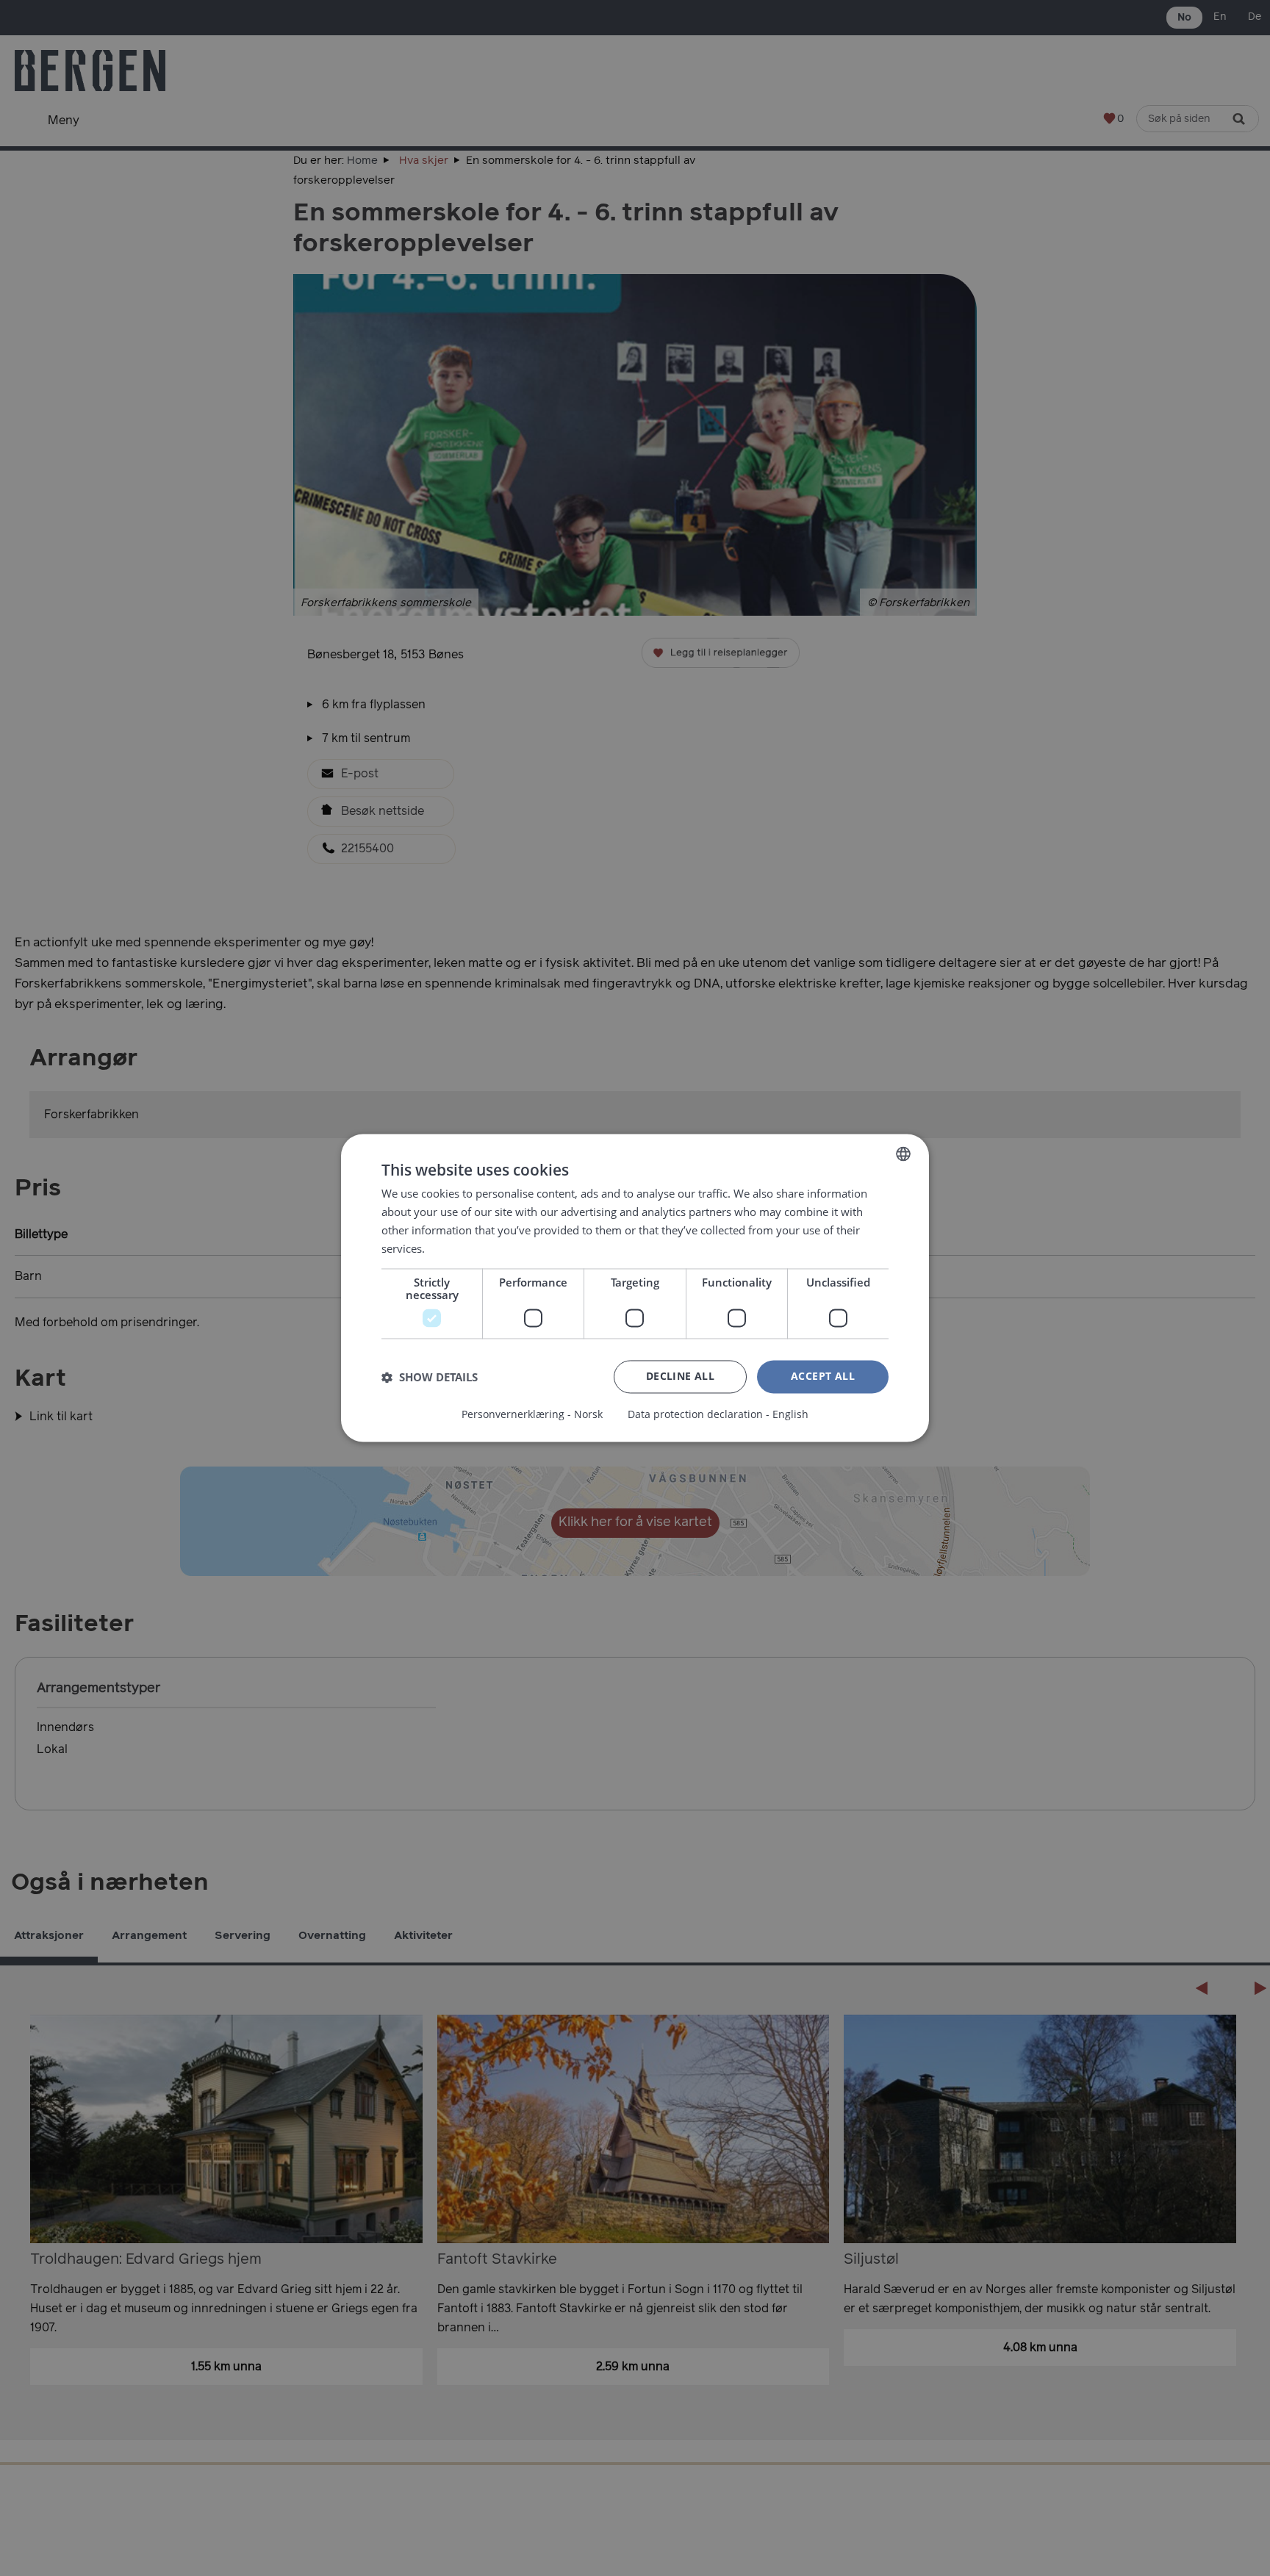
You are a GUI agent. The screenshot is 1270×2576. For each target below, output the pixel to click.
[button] (430, 1377)
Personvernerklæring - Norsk (532, 1415)
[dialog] (635, 1288)
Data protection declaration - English (718, 1415)
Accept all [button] (823, 1377)
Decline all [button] (680, 1377)
